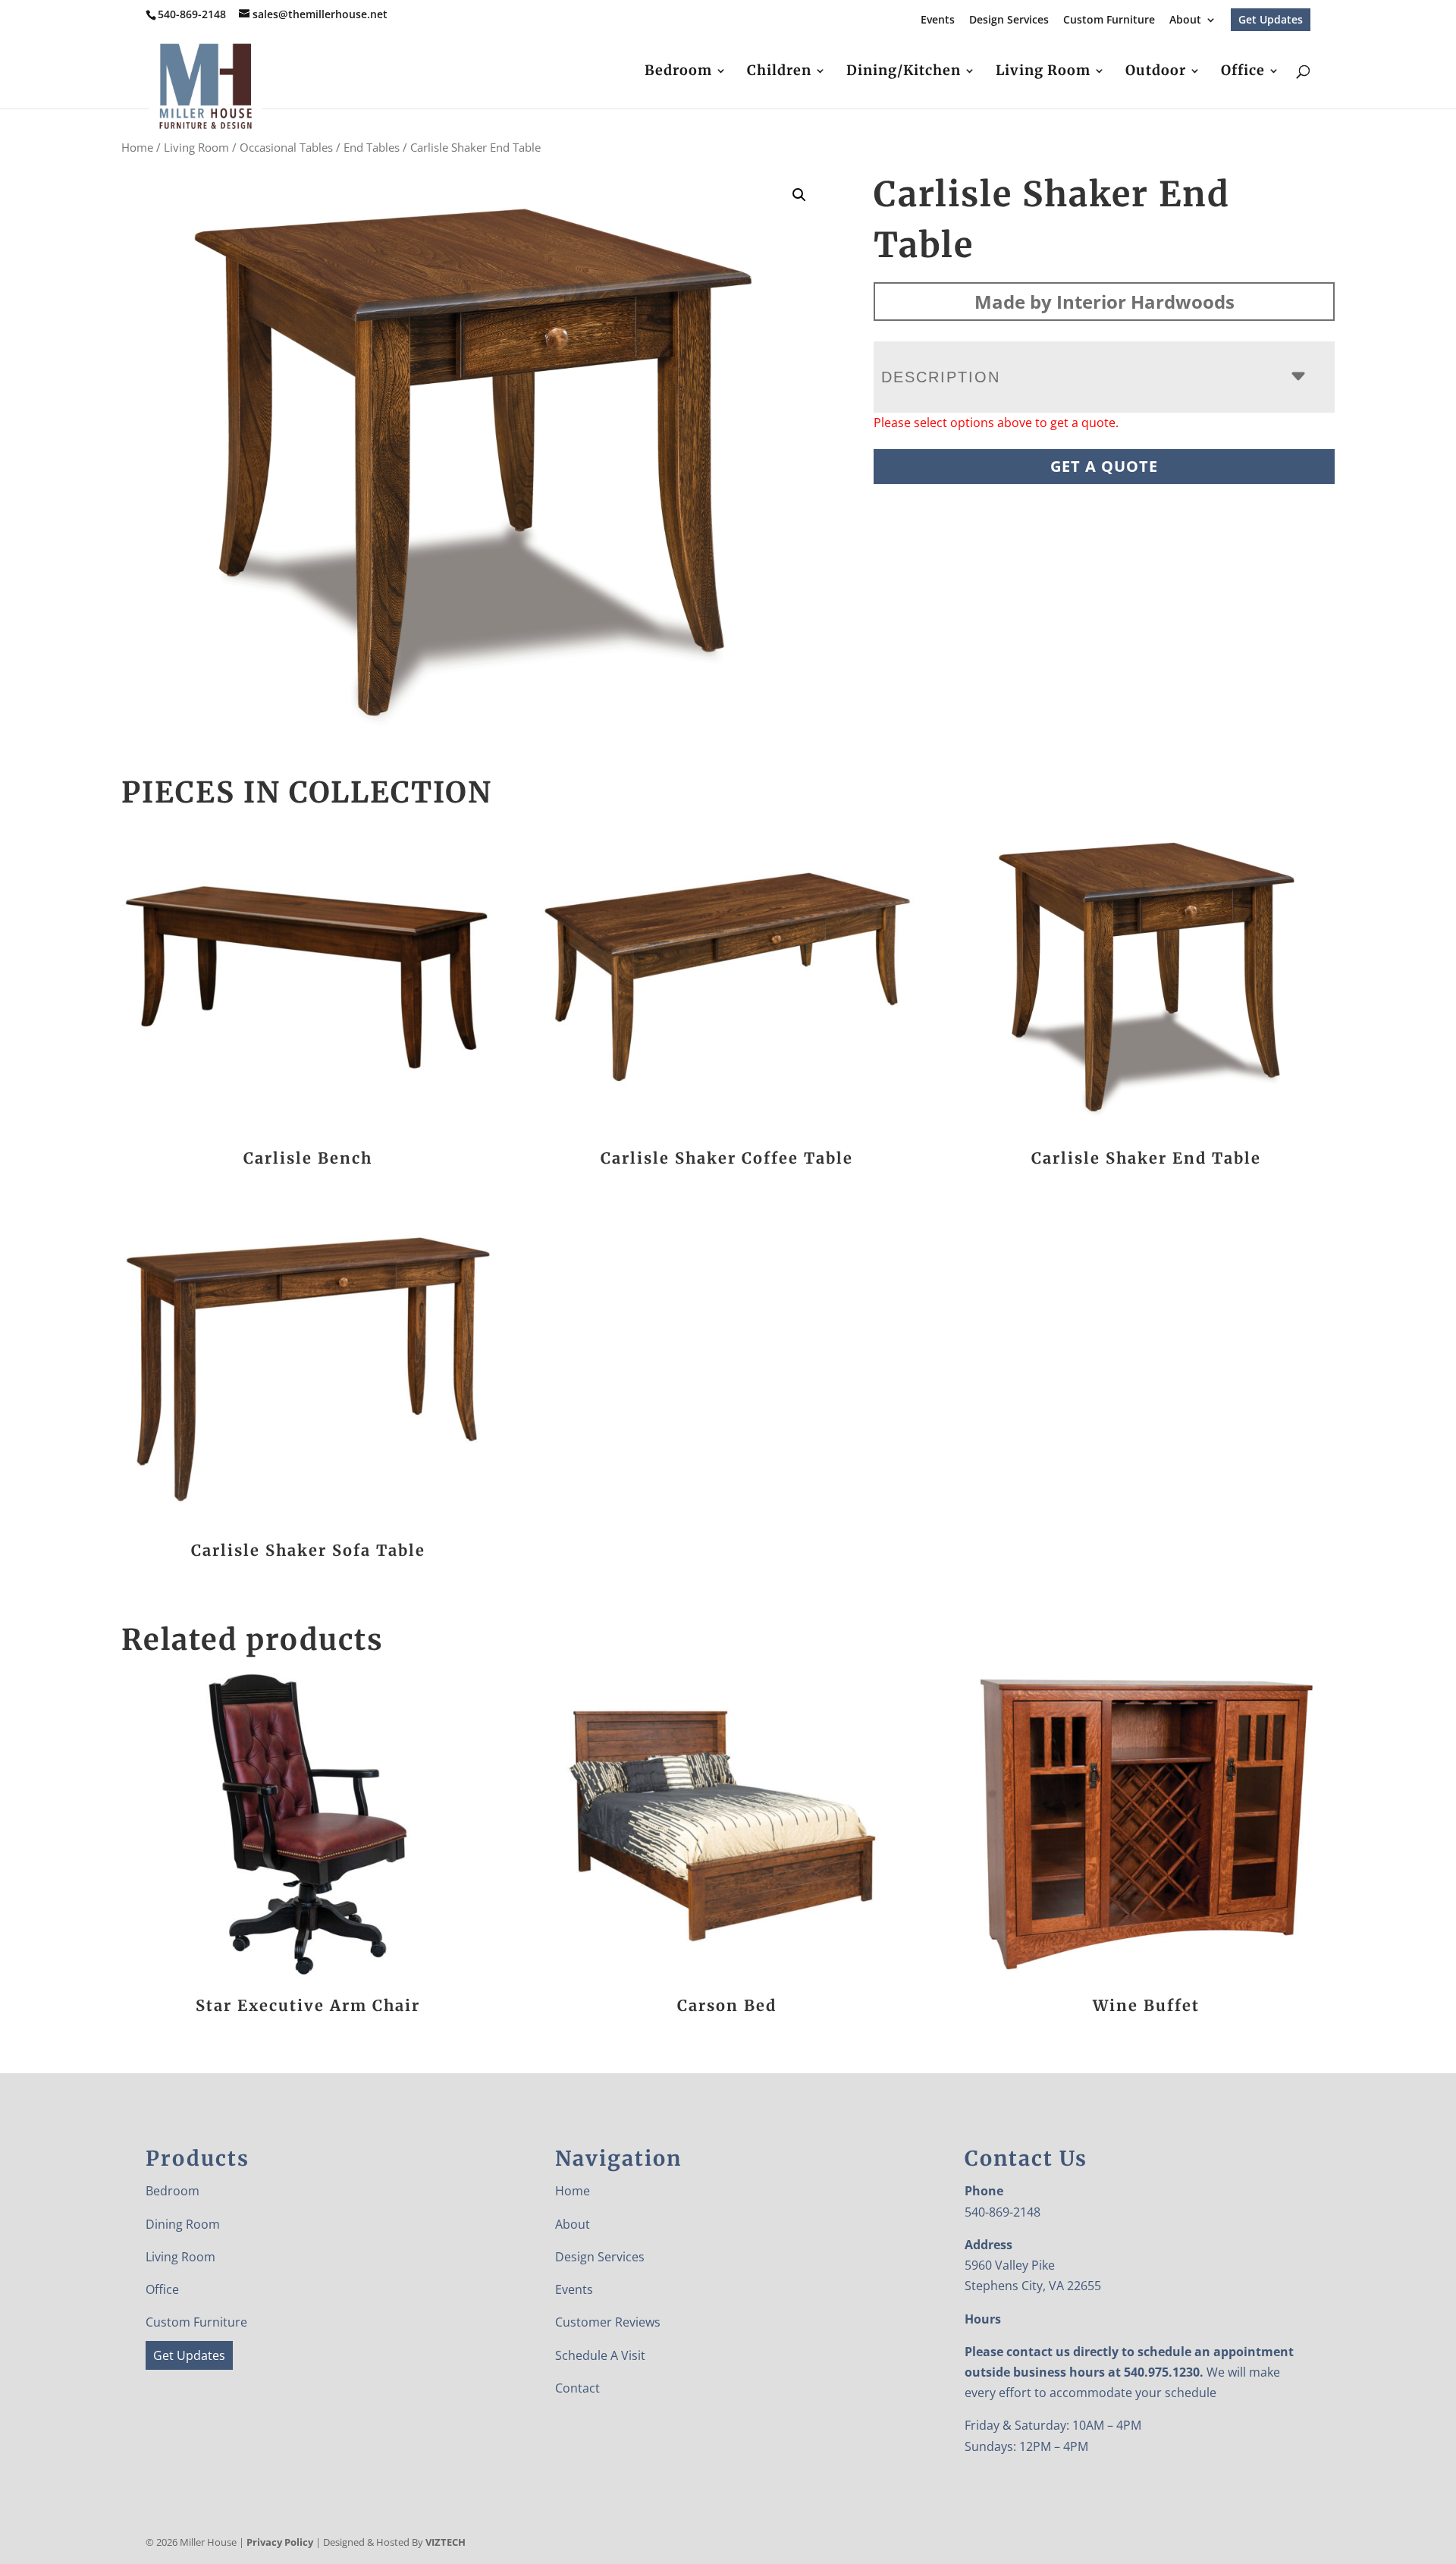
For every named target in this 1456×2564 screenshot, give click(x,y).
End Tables (372, 147)
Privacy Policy (280, 2542)
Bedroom (678, 72)
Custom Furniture (1109, 20)
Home (137, 147)
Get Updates (1271, 19)
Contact (577, 2388)
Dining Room (183, 2224)
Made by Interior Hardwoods (1105, 302)
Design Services (1009, 20)
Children (779, 72)
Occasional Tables (286, 147)
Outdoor (1156, 72)
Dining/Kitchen (904, 72)
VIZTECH (446, 2542)
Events (938, 20)
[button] (799, 195)
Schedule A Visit (600, 2355)
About (1185, 20)
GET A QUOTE (1104, 466)
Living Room (1043, 72)
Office (1243, 72)
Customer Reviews (608, 2322)
